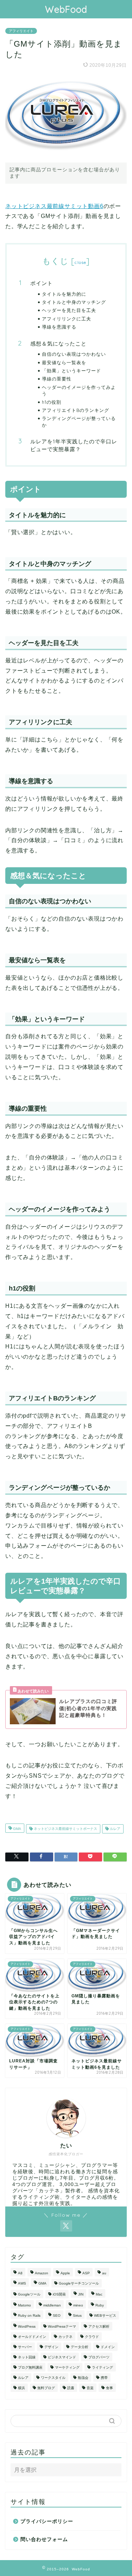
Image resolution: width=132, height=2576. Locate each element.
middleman (52, 2305)
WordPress (27, 2326)
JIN (81, 2294)
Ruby (100, 2305)
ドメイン (108, 2347)
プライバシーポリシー (47, 2521)
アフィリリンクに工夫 (67, 319)
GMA (17, 1829)
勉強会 (83, 2378)
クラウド (92, 2337)
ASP (86, 2273)
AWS (22, 2283)
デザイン (51, 2347)
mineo (78, 2305)
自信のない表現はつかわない (74, 354)
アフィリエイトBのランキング (76, 410)
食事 (109, 2388)
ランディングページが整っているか (79, 421)
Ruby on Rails (29, 2315)
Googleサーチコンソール (79, 2283)
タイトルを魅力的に (64, 294)
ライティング (102, 2367)
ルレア (115, 1829)
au (104, 2273)
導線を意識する (59, 327)
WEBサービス (105, 2315)
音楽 (90, 2388)
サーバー (25, 2347)
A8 (20, 2273)
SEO (57, 2315)
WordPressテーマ (62, 2326)
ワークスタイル (53, 2378)
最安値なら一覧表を (64, 362)
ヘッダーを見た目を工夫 (69, 310)
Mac (99, 2294)
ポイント (42, 283)
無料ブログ (46, 2388)
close (80, 262)
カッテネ (65, 2337)
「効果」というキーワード (71, 371)
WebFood (66, 9)
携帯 (104, 2378)
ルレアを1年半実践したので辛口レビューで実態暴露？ (74, 445)
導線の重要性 (57, 379)
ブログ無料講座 (30, 2367)
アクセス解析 (99, 2326)
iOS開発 (59, 2294)
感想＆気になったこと (58, 344)
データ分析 (80, 2347)
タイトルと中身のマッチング (74, 302)
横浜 (21, 2388)
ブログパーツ (99, 2357)
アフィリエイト (21, 31)
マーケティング (67, 2367)
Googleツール (29, 2294)
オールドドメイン (32, 2337)
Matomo (24, 2305)
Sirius (77, 2315)
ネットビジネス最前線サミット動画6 (54, 206)
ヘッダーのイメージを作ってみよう (79, 390)
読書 (71, 2388)
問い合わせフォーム (44, 2539)
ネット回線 (27, 2357)
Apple (65, 2273)
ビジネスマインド (62, 2357)
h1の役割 (52, 402)
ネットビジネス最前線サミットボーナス (65, 1829)
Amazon (42, 2273)
